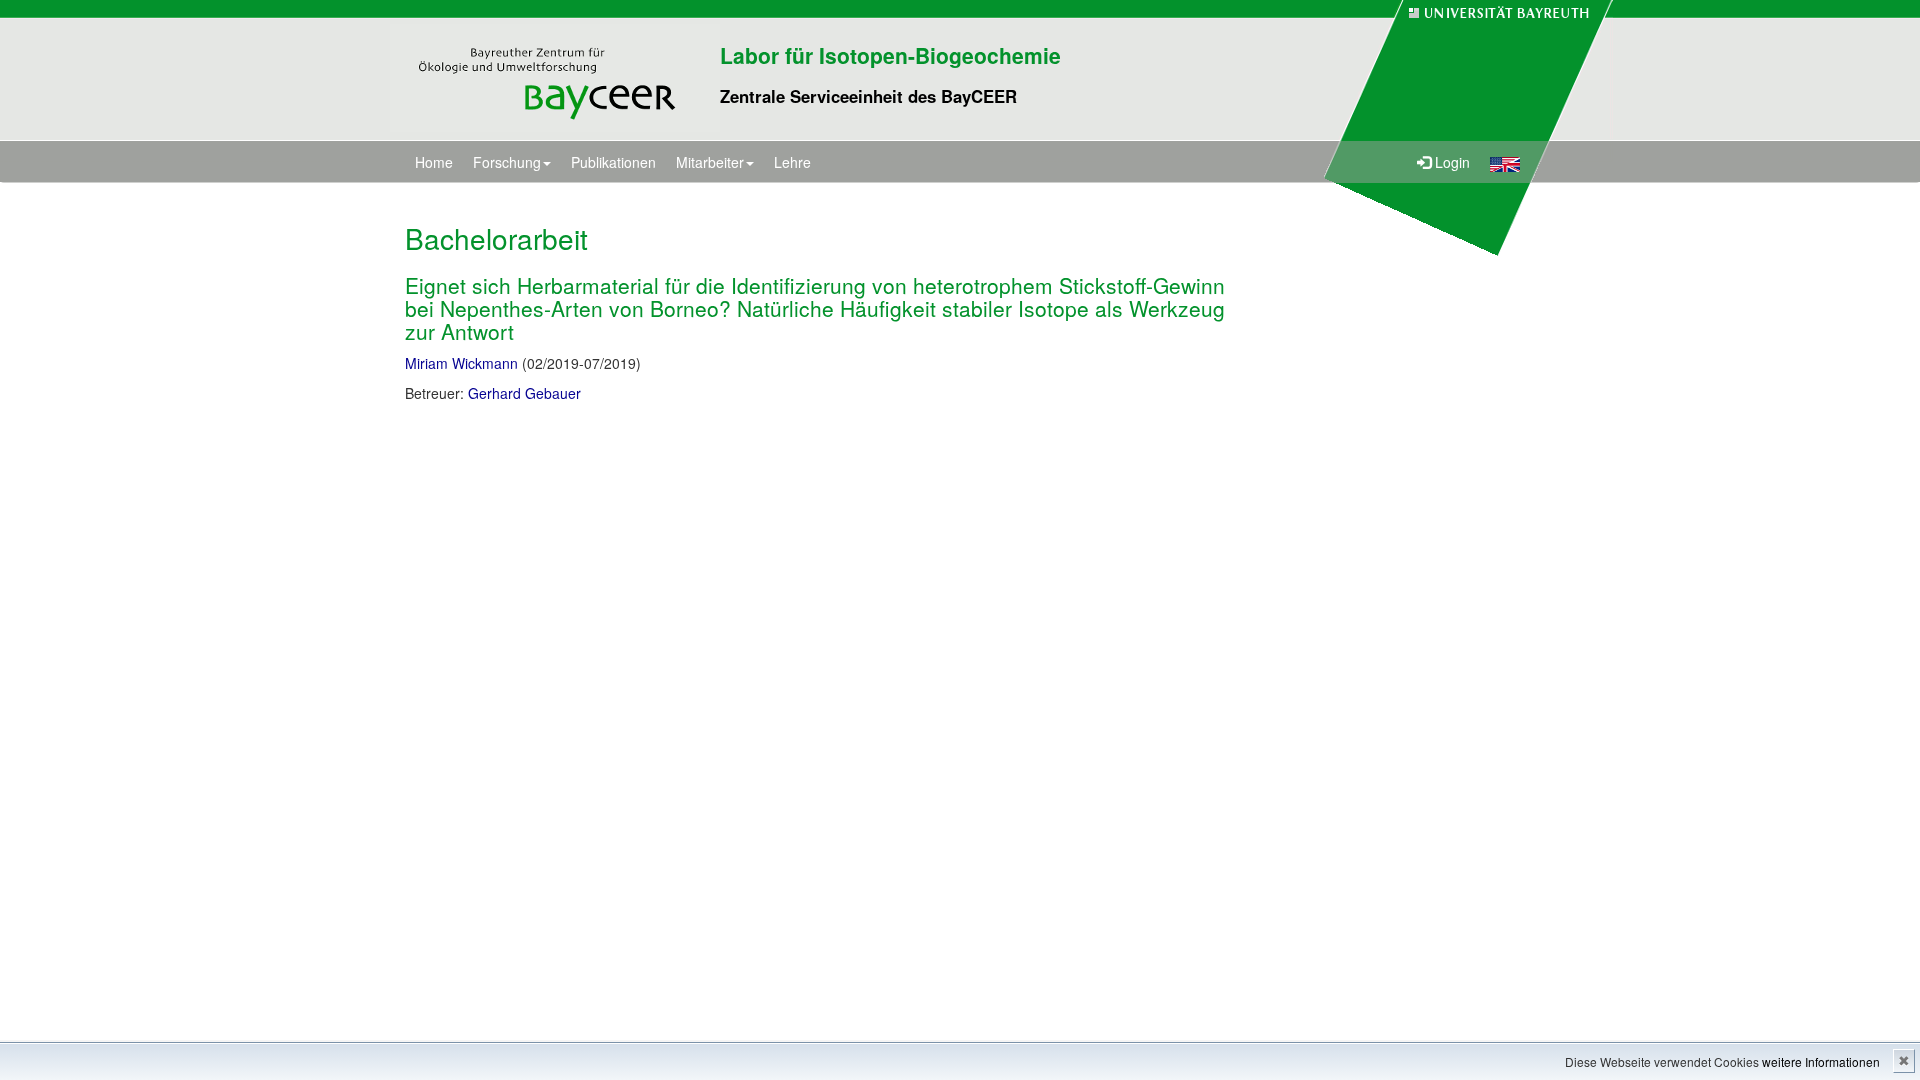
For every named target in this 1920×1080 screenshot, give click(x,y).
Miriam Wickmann (461, 363)
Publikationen (613, 162)
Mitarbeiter (710, 162)
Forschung (507, 162)
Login (1450, 162)
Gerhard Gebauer (524, 393)
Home (434, 162)
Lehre (792, 162)
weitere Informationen (1821, 1061)
